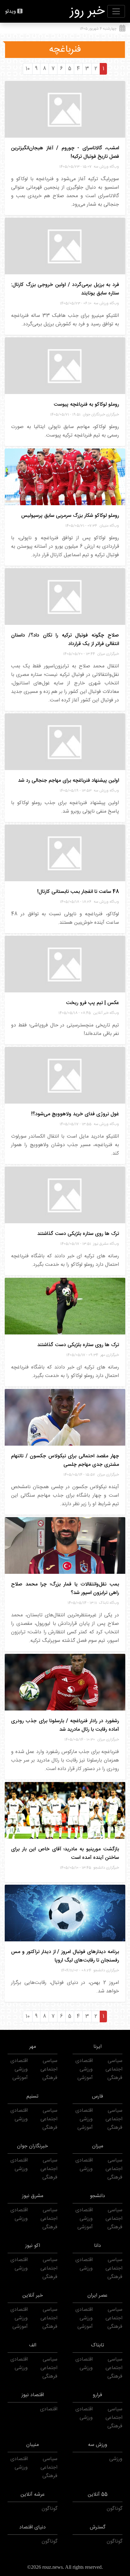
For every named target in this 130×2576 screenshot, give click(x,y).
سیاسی (115, 2061)
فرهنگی (115, 2078)
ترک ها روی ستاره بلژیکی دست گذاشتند (78, 1234)
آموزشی (85, 2078)
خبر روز (87, 11)
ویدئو (11, 11)
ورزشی (86, 2069)
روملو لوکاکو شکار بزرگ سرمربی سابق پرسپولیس (70, 516)
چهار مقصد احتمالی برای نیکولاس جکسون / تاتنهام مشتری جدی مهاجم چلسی (65, 1460)
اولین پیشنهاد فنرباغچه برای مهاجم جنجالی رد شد (68, 781)
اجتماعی (114, 2069)
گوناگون (115, 2509)
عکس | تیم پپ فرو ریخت (92, 1003)
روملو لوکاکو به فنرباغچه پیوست (86, 405)
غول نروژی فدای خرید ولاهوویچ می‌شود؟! (75, 1114)
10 (28, 69)
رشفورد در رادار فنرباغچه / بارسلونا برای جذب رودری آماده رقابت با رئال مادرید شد (65, 1725)
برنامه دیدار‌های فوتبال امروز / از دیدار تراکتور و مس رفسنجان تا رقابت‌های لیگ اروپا (65, 1956)
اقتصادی (84, 2061)
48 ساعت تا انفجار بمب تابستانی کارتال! (78, 892)
